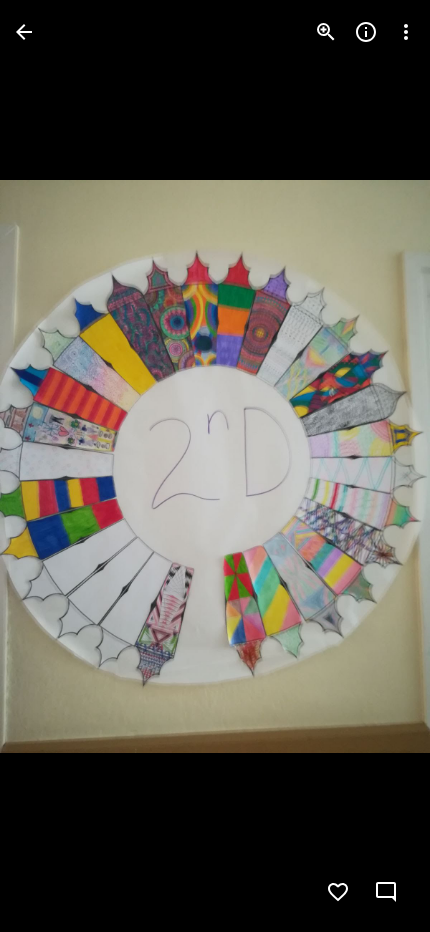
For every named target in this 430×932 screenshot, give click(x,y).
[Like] (338, 892)
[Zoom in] (326, 32)
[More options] (406, 32)
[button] (56, 466)
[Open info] (366, 32)
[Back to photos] (24, 32)
